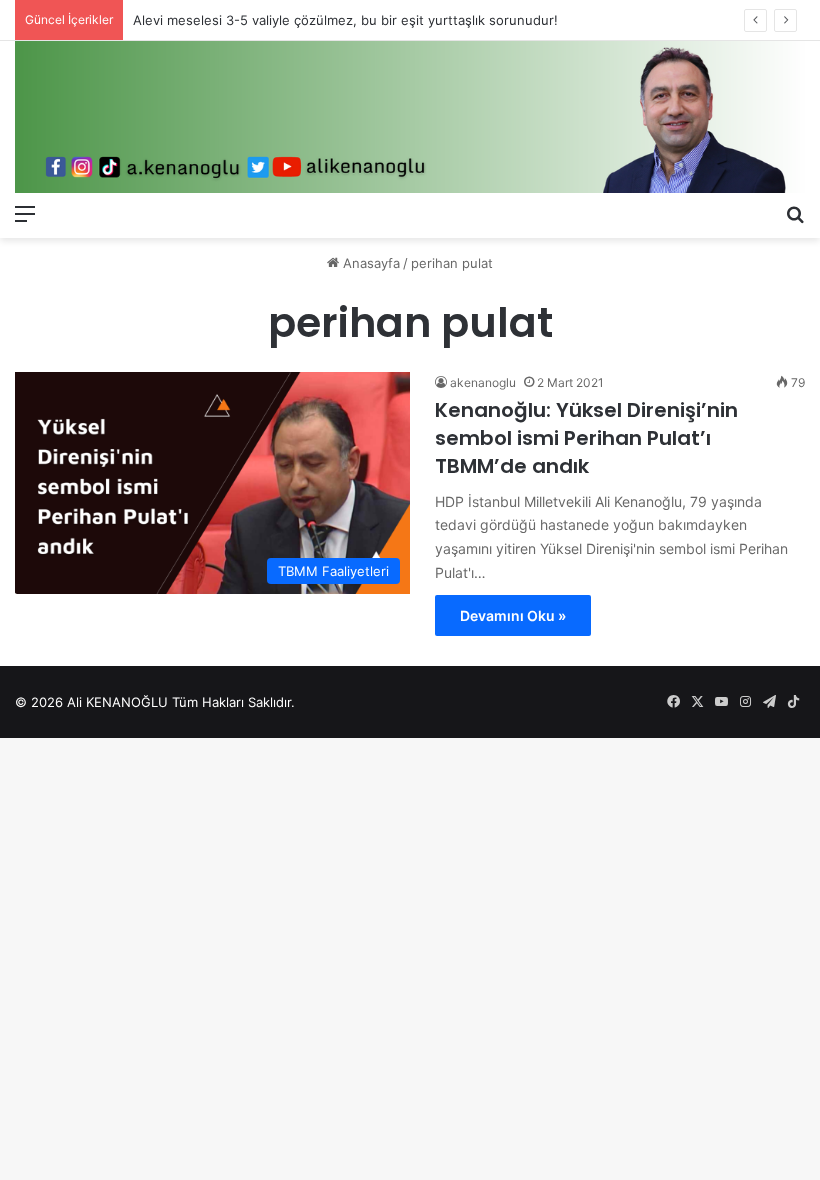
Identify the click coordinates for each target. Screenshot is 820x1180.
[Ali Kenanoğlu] (410, 117)
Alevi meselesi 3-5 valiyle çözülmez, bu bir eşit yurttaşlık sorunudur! (345, 20)
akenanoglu (483, 382)
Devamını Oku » (513, 615)
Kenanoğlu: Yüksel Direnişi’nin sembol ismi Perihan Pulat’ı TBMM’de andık (586, 438)
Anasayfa (369, 263)
